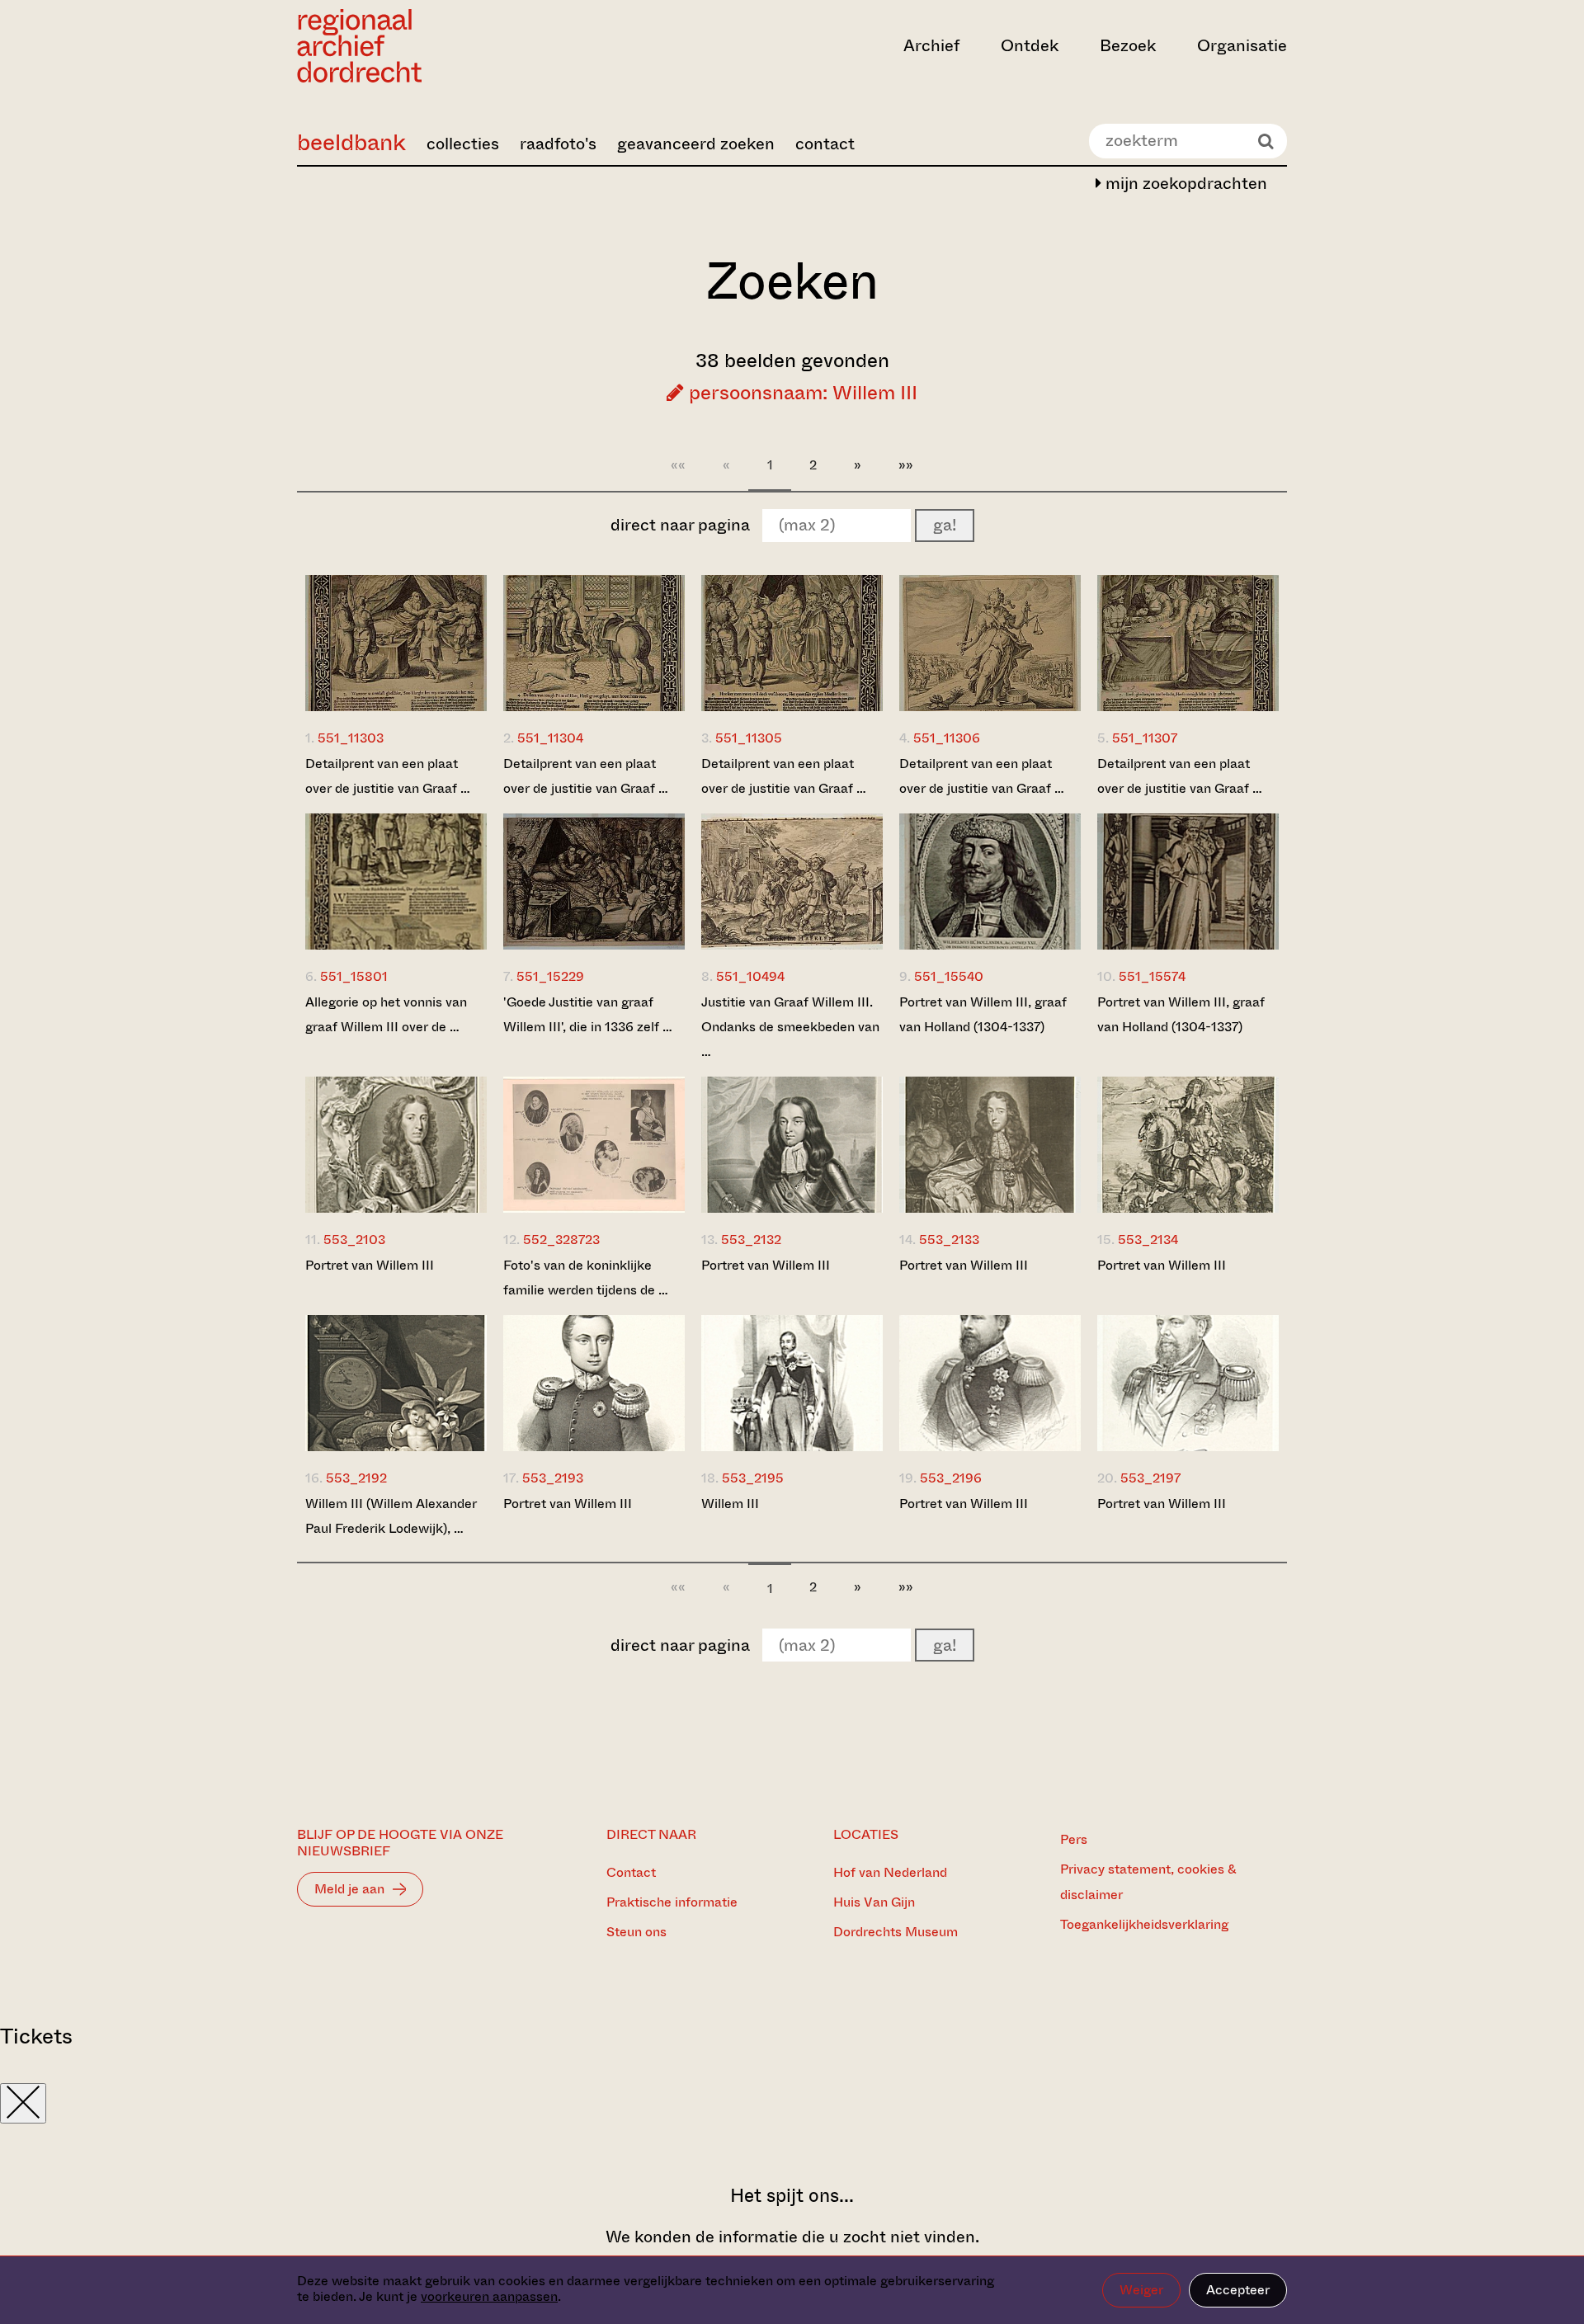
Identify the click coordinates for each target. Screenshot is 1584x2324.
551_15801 (354, 976)
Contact (631, 1872)
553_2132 (751, 1240)
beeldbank (351, 142)
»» (906, 465)
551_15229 (550, 976)
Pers (1074, 1839)
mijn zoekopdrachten (1184, 184)
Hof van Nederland (890, 1872)
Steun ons (636, 1932)
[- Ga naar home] (445, 46)
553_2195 (753, 1478)
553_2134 (1148, 1240)
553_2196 (951, 1478)
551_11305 (749, 738)
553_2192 (356, 1478)
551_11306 (947, 738)
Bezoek (1128, 46)
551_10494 (750, 976)
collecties (463, 144)
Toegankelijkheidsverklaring (1144, 1924)
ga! (945, 525)
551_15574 (1152, 976)
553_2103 (354, 1240)
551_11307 (1145, 738)
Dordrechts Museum (896, 1932)
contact (825, 144)
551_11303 (351, 738)
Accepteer (1238, 2290)
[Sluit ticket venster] (23, 2103)
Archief (931, 46)
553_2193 (553, 1478)
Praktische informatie (672, 1902)
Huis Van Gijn (874, 1902)
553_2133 (949, 1240)
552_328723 (561, 1240)
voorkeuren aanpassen (489, 2296)
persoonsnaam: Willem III (801, 393)
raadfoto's (558, 144)
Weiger (1141, 2290)
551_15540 (949, 976)
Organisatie (1242, 46)
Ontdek (1030, 46)
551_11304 (550, 738)
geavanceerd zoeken (696, 144)
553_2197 (1150, 1478)
